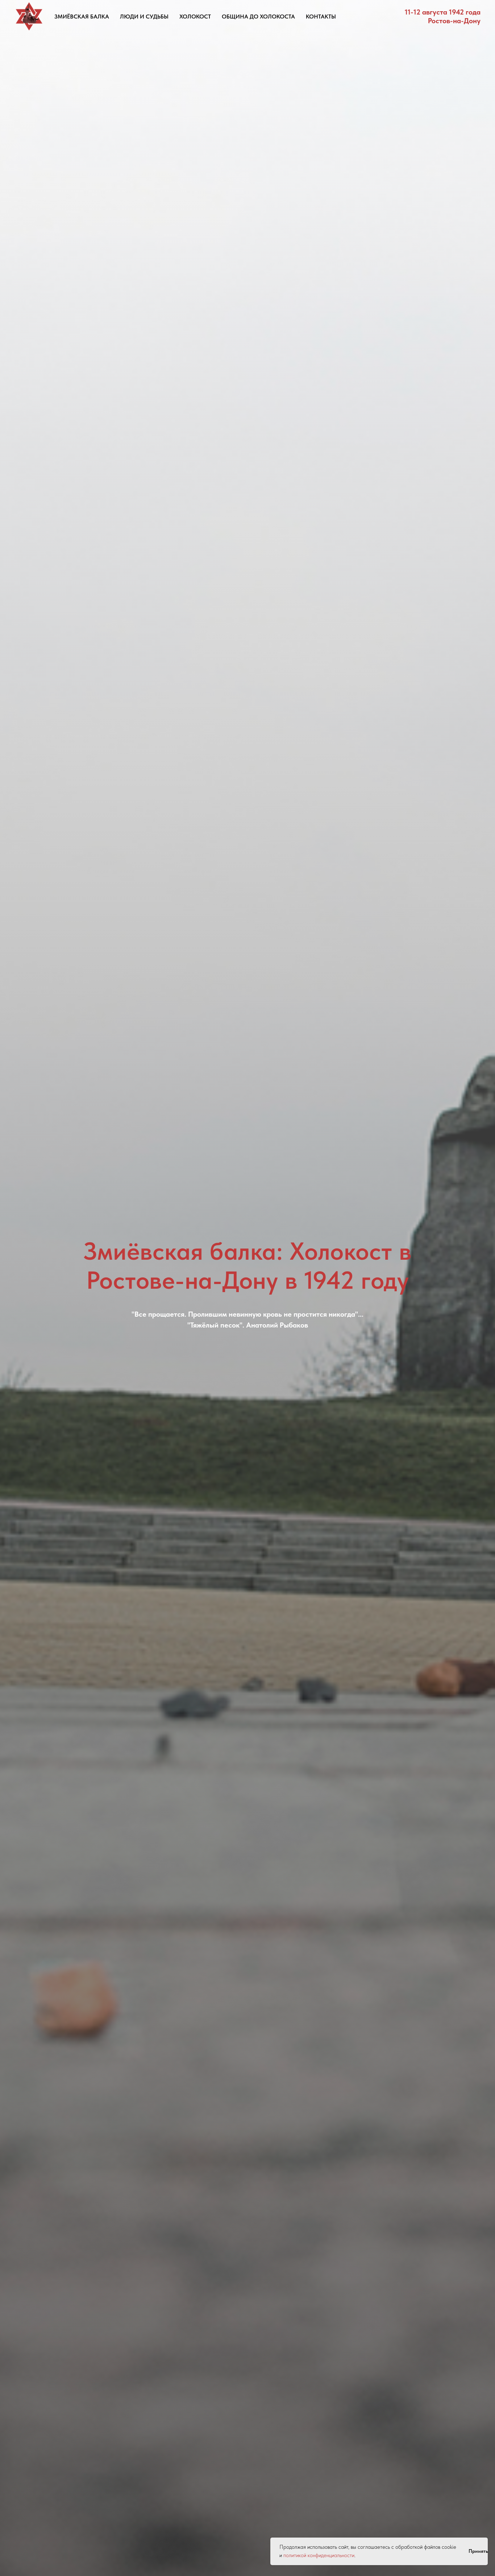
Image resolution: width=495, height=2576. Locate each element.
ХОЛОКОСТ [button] (195, 17)
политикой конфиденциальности (319, 2555)
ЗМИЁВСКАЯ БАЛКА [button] (82, 17)
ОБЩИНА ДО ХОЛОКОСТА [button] (258, 17)
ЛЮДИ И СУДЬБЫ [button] (144, 17)
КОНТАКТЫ (321, 17)
